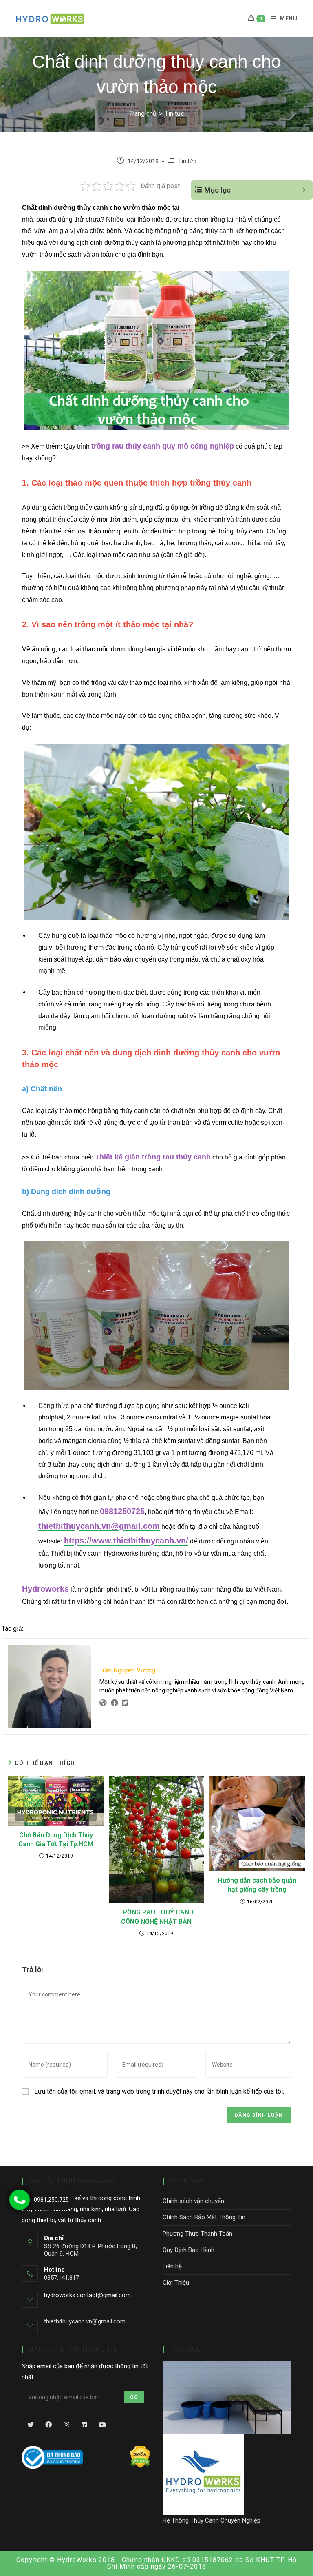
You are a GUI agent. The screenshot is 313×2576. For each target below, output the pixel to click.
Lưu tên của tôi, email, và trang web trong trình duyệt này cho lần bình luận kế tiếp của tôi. (159, 2091)
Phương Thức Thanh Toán (197, 2234)
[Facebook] (48, 2425)
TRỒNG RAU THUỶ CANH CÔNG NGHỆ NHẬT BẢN (156, 1917)
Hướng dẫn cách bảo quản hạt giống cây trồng (257, 1885)
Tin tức (187, 161)
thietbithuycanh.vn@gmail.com (85, 2321)
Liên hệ (172, 2266)
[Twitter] (31, 2425)
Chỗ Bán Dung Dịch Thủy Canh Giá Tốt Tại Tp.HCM (56, 1840)
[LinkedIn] (84, 2425)
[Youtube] (102, 2425)
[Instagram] (66, 2425)
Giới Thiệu (176, 2283)
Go (134, 2397)
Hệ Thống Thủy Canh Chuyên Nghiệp (212, 2520)
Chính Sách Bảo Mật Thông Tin (204, 2217)
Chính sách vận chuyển (193, 2201)
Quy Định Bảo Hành (188, 2250)
